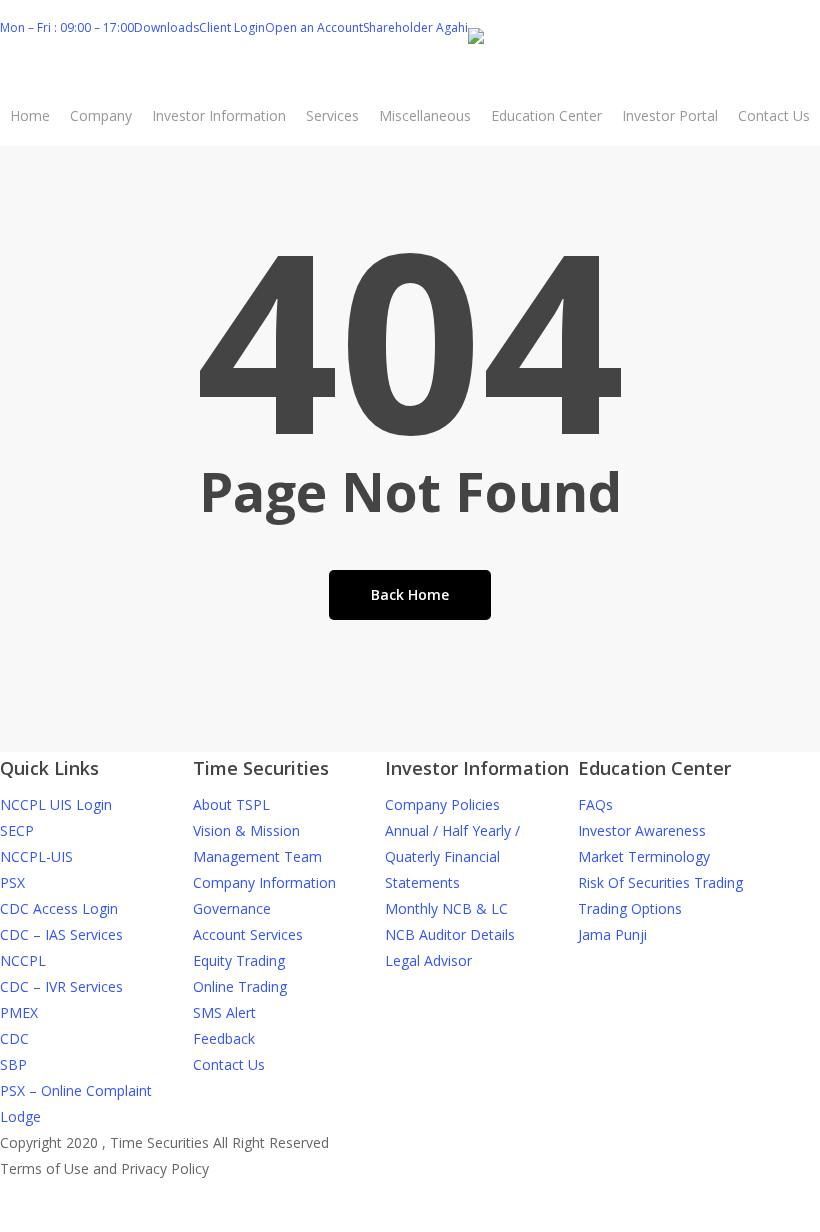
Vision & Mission (246, 830)
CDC (14, 1038)
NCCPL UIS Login (56, 804)
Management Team (257, 856)
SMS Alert (224, 1012)
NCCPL (23, 960)
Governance (232, 908)
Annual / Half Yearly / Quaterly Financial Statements (452, 856)
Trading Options (630, 908)
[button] (410, 1219)
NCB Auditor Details (450, 934)
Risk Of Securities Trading (660, 882)
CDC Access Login (59, 908)
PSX (12, 882)
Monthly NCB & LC (446, 908)
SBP (13, 1064)
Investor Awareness (642, 830)
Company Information (264, 882)
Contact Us (229, 1064)
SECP (17, 830)
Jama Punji (612, 934)
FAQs (595, 804)
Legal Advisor (428, 960)
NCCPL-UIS (36, 856)
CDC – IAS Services (61, 934)
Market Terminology (644, 856)
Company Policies (442, 804)
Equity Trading (239, 960)
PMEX (19, 1012)
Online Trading (240, 986)
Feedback (224, 1038)
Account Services (248, 934)
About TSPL (231, 804)
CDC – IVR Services (61, 986)
